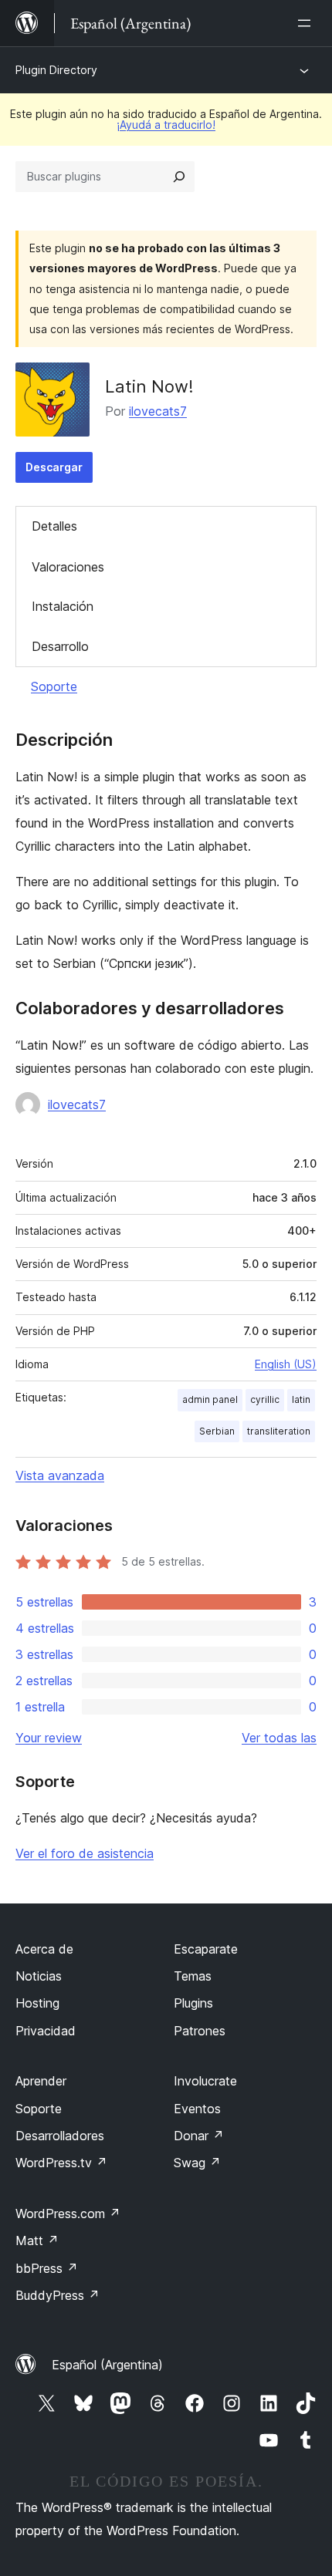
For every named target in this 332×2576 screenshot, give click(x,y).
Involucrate (205, 2081)
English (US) (286, 1364)
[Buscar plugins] (179, 177)
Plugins (193, 2003)
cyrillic (265, 1399)
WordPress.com (68, 2214)
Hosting (37, 2003)
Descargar (54, 467)
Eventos (197, 2109)
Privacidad (46, 2031)
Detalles (54, 526)
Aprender (41, 2081)
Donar (199, 2136)
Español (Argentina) (107, 2365)
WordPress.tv (61, 2163)
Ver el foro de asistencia (85, 1853)
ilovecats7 (158, 411)
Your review (49, 1738)
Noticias (39, 1976)
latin (301, 1399)
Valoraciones (68, 567)
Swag (197, 2163)
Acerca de (44, 1949)
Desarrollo (60, 646)
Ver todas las (279, 1738)
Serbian (217, 1431)
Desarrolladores (60, 2136)
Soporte (54, 686)
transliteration (279, 1431)
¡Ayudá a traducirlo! (166, 125)
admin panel (210, 1399)
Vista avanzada (60, 1475)
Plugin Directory (56, 70)
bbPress (47, 2268)
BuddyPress (58, 2295)
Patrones (200, 2031)
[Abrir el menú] (307, 23)
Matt (37, 2241)
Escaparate (206, 1949)
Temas (193, 1976)
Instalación (63, 606)
